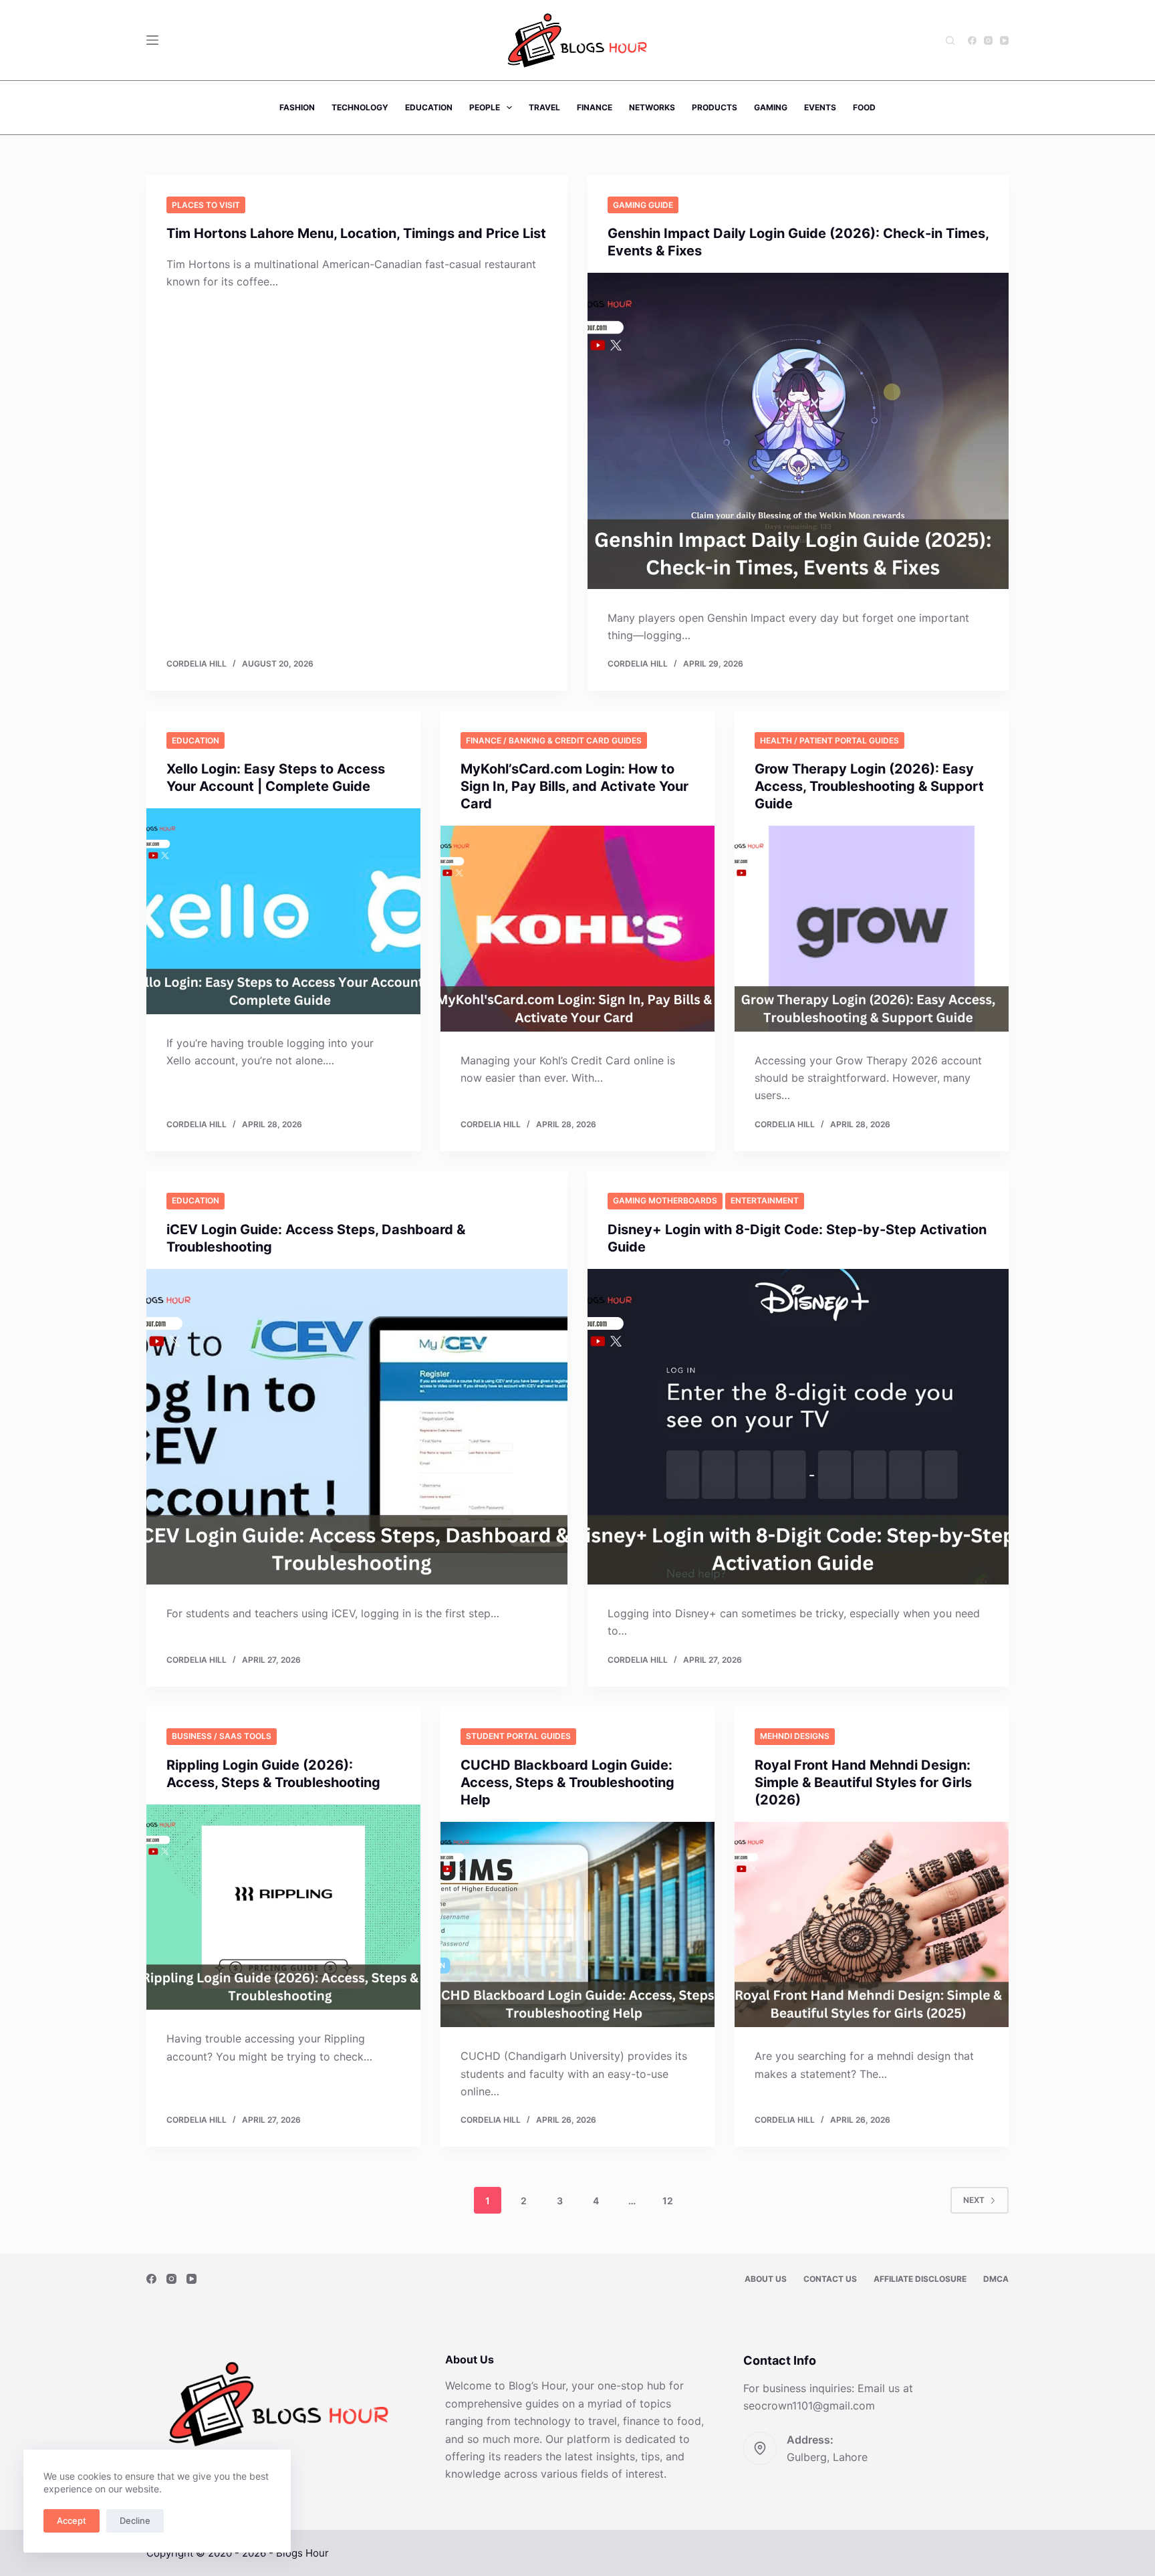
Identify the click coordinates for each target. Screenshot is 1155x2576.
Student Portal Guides (518, 1736)
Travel (544, 107)
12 (668, 2201)
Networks (652, 107)
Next (974, 2200)
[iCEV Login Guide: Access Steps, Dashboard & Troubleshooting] (357, 1427)
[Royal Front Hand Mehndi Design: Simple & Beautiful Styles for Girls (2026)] (872, 1925)
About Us (766, 2279)
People (485, 107)
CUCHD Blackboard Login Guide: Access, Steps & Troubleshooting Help (567, 1782)
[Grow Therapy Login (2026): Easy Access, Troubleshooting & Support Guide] (872, 929)
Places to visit (206, 205)
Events (820, 107)
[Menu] (152, 40)
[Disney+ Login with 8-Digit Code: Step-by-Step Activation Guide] (798, 1427)
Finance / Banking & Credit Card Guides (554, 740)
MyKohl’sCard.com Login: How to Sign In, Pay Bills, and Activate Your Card (574, 786)
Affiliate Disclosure (920, 2279)
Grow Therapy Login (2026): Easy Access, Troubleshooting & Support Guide (869, 786)
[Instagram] (988, 40)
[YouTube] (1004, 40)
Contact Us (830, 2279)
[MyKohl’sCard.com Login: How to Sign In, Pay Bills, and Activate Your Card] (577, 929)
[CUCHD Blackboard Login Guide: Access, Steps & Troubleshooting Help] (577, 1925)
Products (715, 107)
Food (864, 107)
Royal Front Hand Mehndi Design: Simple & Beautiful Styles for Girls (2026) (863, 1782)
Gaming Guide (643, 205)
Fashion (297, 107)
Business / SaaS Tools (222, 1736)
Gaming (771, 107)
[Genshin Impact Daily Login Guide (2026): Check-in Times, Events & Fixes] (798, 431)
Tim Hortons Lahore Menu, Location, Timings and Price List (356, 233)
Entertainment (765, 1200)
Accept (72, 2521)
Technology (360, 107)
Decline (135, 2521)
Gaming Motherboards (665, 1200)
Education (429, 107)
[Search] (950, 40)
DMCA (996, 2279)
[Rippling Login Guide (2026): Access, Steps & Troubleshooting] (283, 1907)
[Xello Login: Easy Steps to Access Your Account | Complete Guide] (283, 911)
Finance (595, 107)
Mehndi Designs (795, 1736)
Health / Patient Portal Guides (829, 740)
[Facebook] (972, 40)
